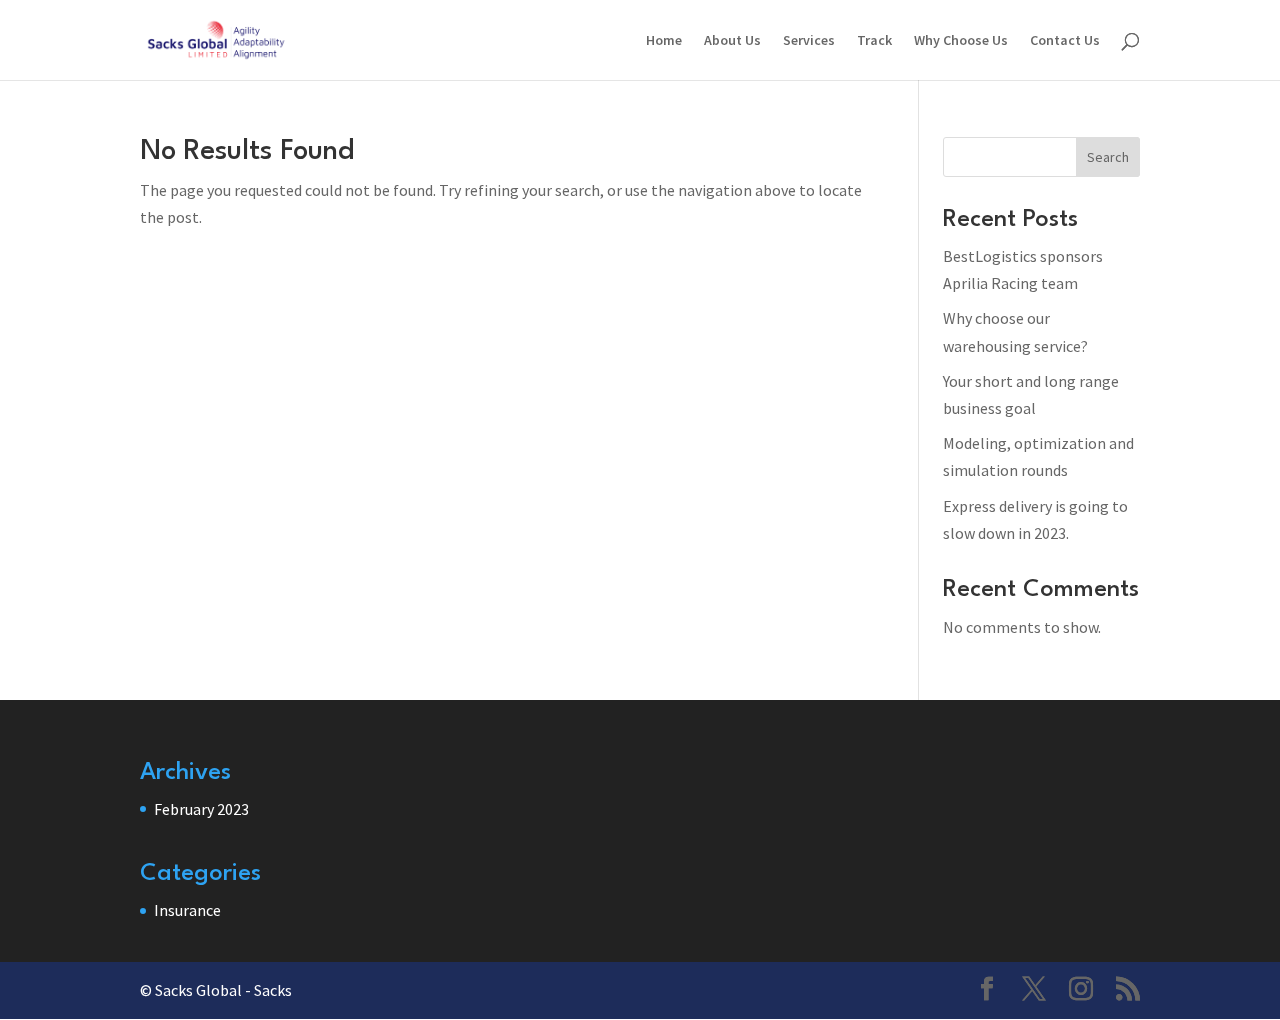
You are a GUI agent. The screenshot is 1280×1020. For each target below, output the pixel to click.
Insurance (187, 910)
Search (1108, 157)
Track (874, 41)
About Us (732, 41)
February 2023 (201, 809)
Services (809, 41)
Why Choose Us (961, 41)
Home (664, 41)
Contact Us (1065, 41)
